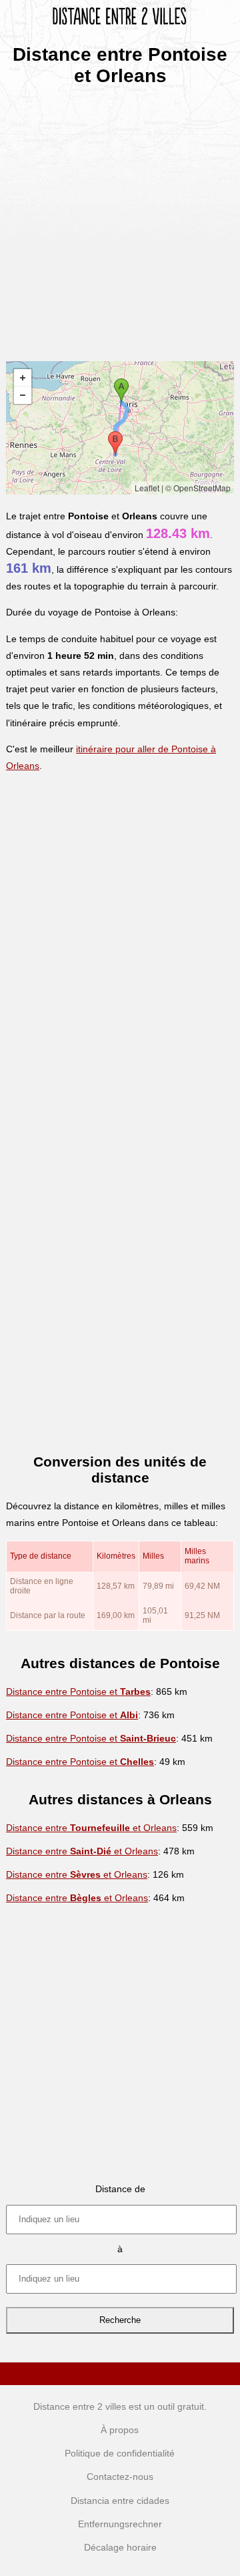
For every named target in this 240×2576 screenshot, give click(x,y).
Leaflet (147, 488)
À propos (120, 2430)
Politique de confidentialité (120, 2453)
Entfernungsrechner (120, 2524)
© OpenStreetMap (198, 488)
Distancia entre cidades (120, 2501)
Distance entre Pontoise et (78, 1692)
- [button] (23, 395)
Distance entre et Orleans (91, 1828)
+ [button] (23, 378)
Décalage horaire (120, 2547)
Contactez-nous (120, 2477)
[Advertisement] (120, 219)
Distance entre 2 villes (80, 2406)
